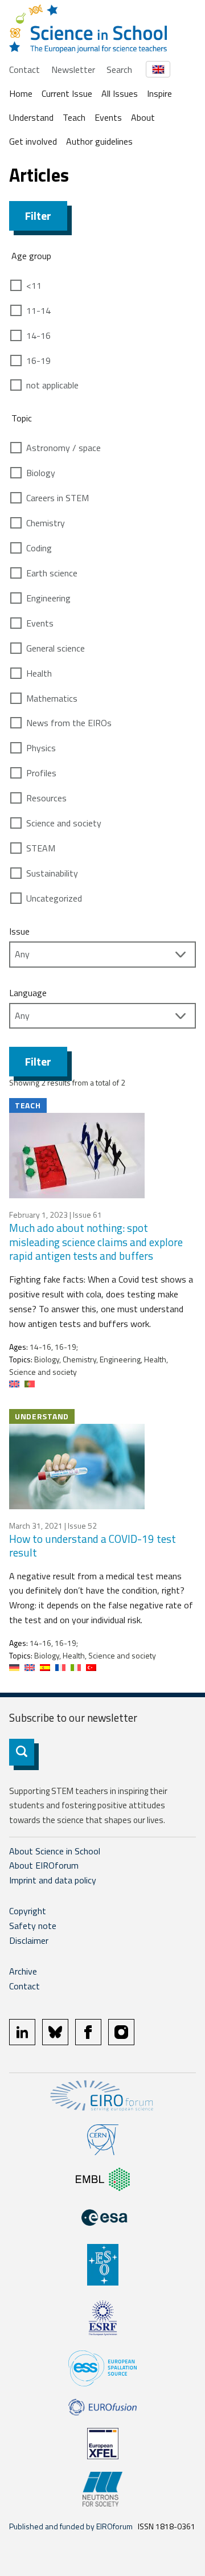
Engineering (48, 598)
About (143, 117)
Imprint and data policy (53, 1880)
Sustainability (52, 873)
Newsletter (73, 69)
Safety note (33, 1926)
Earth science (52, 573)
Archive (23, 1971)
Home (21, 93)
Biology (41, 473)
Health (39, 673)
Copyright (28, 1911)
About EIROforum (44, 1865)
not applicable (52, 385)
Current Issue (67, 93)
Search (119, 69)
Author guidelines (99, 141)
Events (108, 117)
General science (56, 648)
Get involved (33, 141)
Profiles (41, 773)
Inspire (159, 93)
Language (28, 993)
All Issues (120, 93)
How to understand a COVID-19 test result (93, 1546)
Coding (39, 548)
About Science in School (55, 1851)
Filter (38, 216)
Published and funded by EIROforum (71, 2526)
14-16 (38, 335)
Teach (74, 117)
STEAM (41, 848)
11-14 (38, 310)
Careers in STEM (58, 498)
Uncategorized (54, 898)
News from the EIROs (69, 723)
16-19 (38, 361)
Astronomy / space (63, 448)
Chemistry (46, 523)
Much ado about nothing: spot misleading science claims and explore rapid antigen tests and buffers (96, 1242)
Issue (19, 931)
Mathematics (52, 698)
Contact (24, 69)
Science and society (64, 823)
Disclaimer (29, 1940)
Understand (31, 117)
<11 (34, 285)
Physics (41, 748)
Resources (46, 798)
